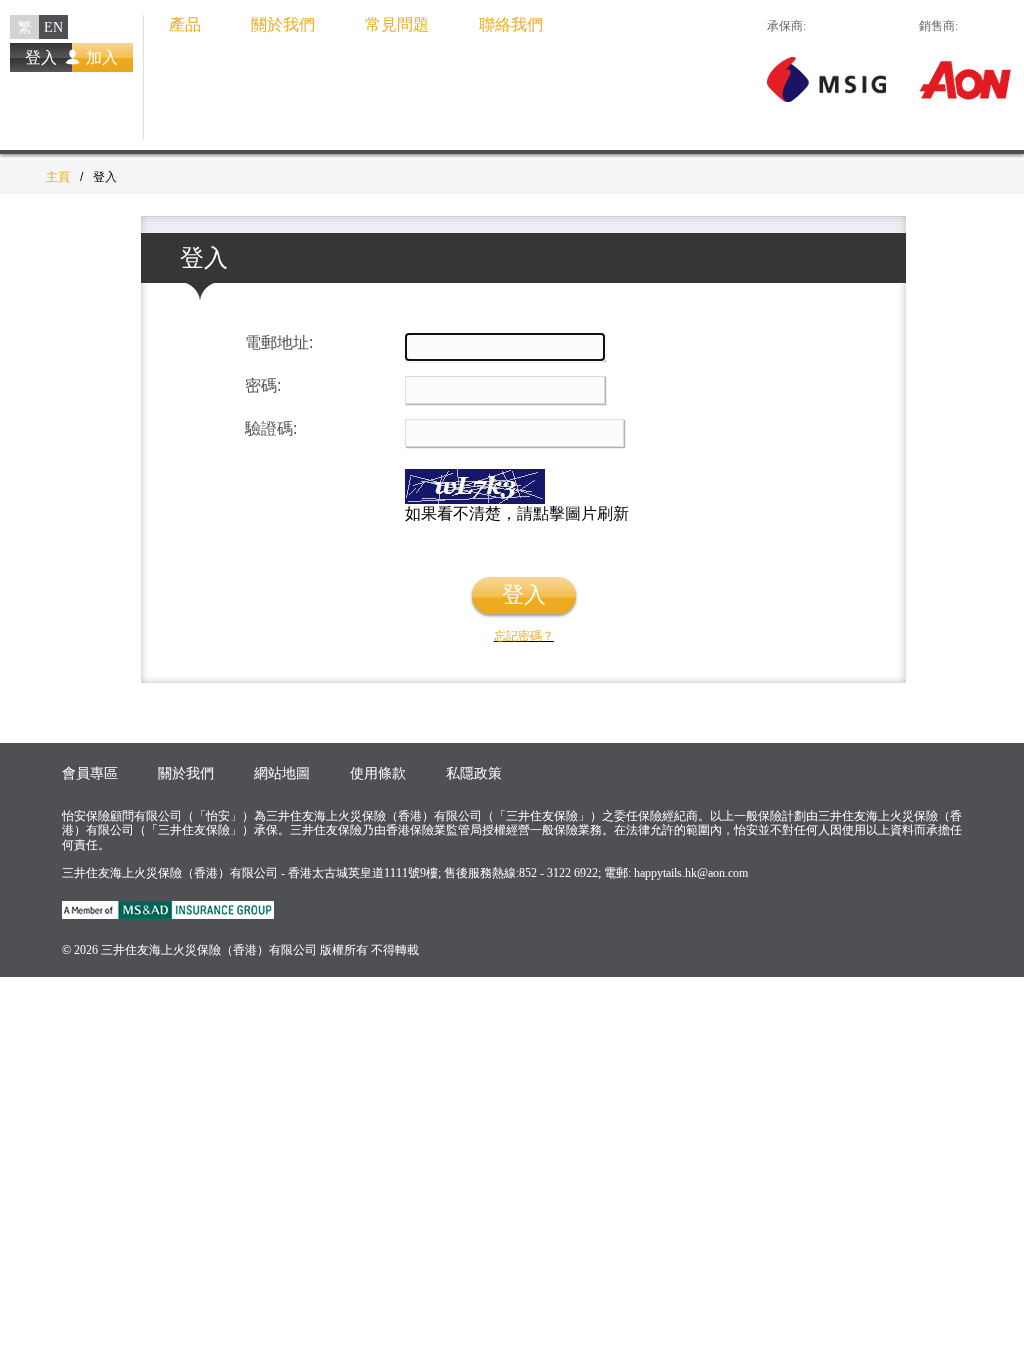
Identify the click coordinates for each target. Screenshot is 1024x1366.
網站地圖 (282, 773)
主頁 (58, 177)
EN (53, 27)
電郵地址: (279, 342)
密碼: (263, 385)
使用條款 (378, 773)
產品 (185, 24)
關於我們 (283, 24)
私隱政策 (474, 773)
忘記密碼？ (524, 636)
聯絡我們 (511, 24)
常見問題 (397, 24)
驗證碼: (271, 428)
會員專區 (90, 773)
